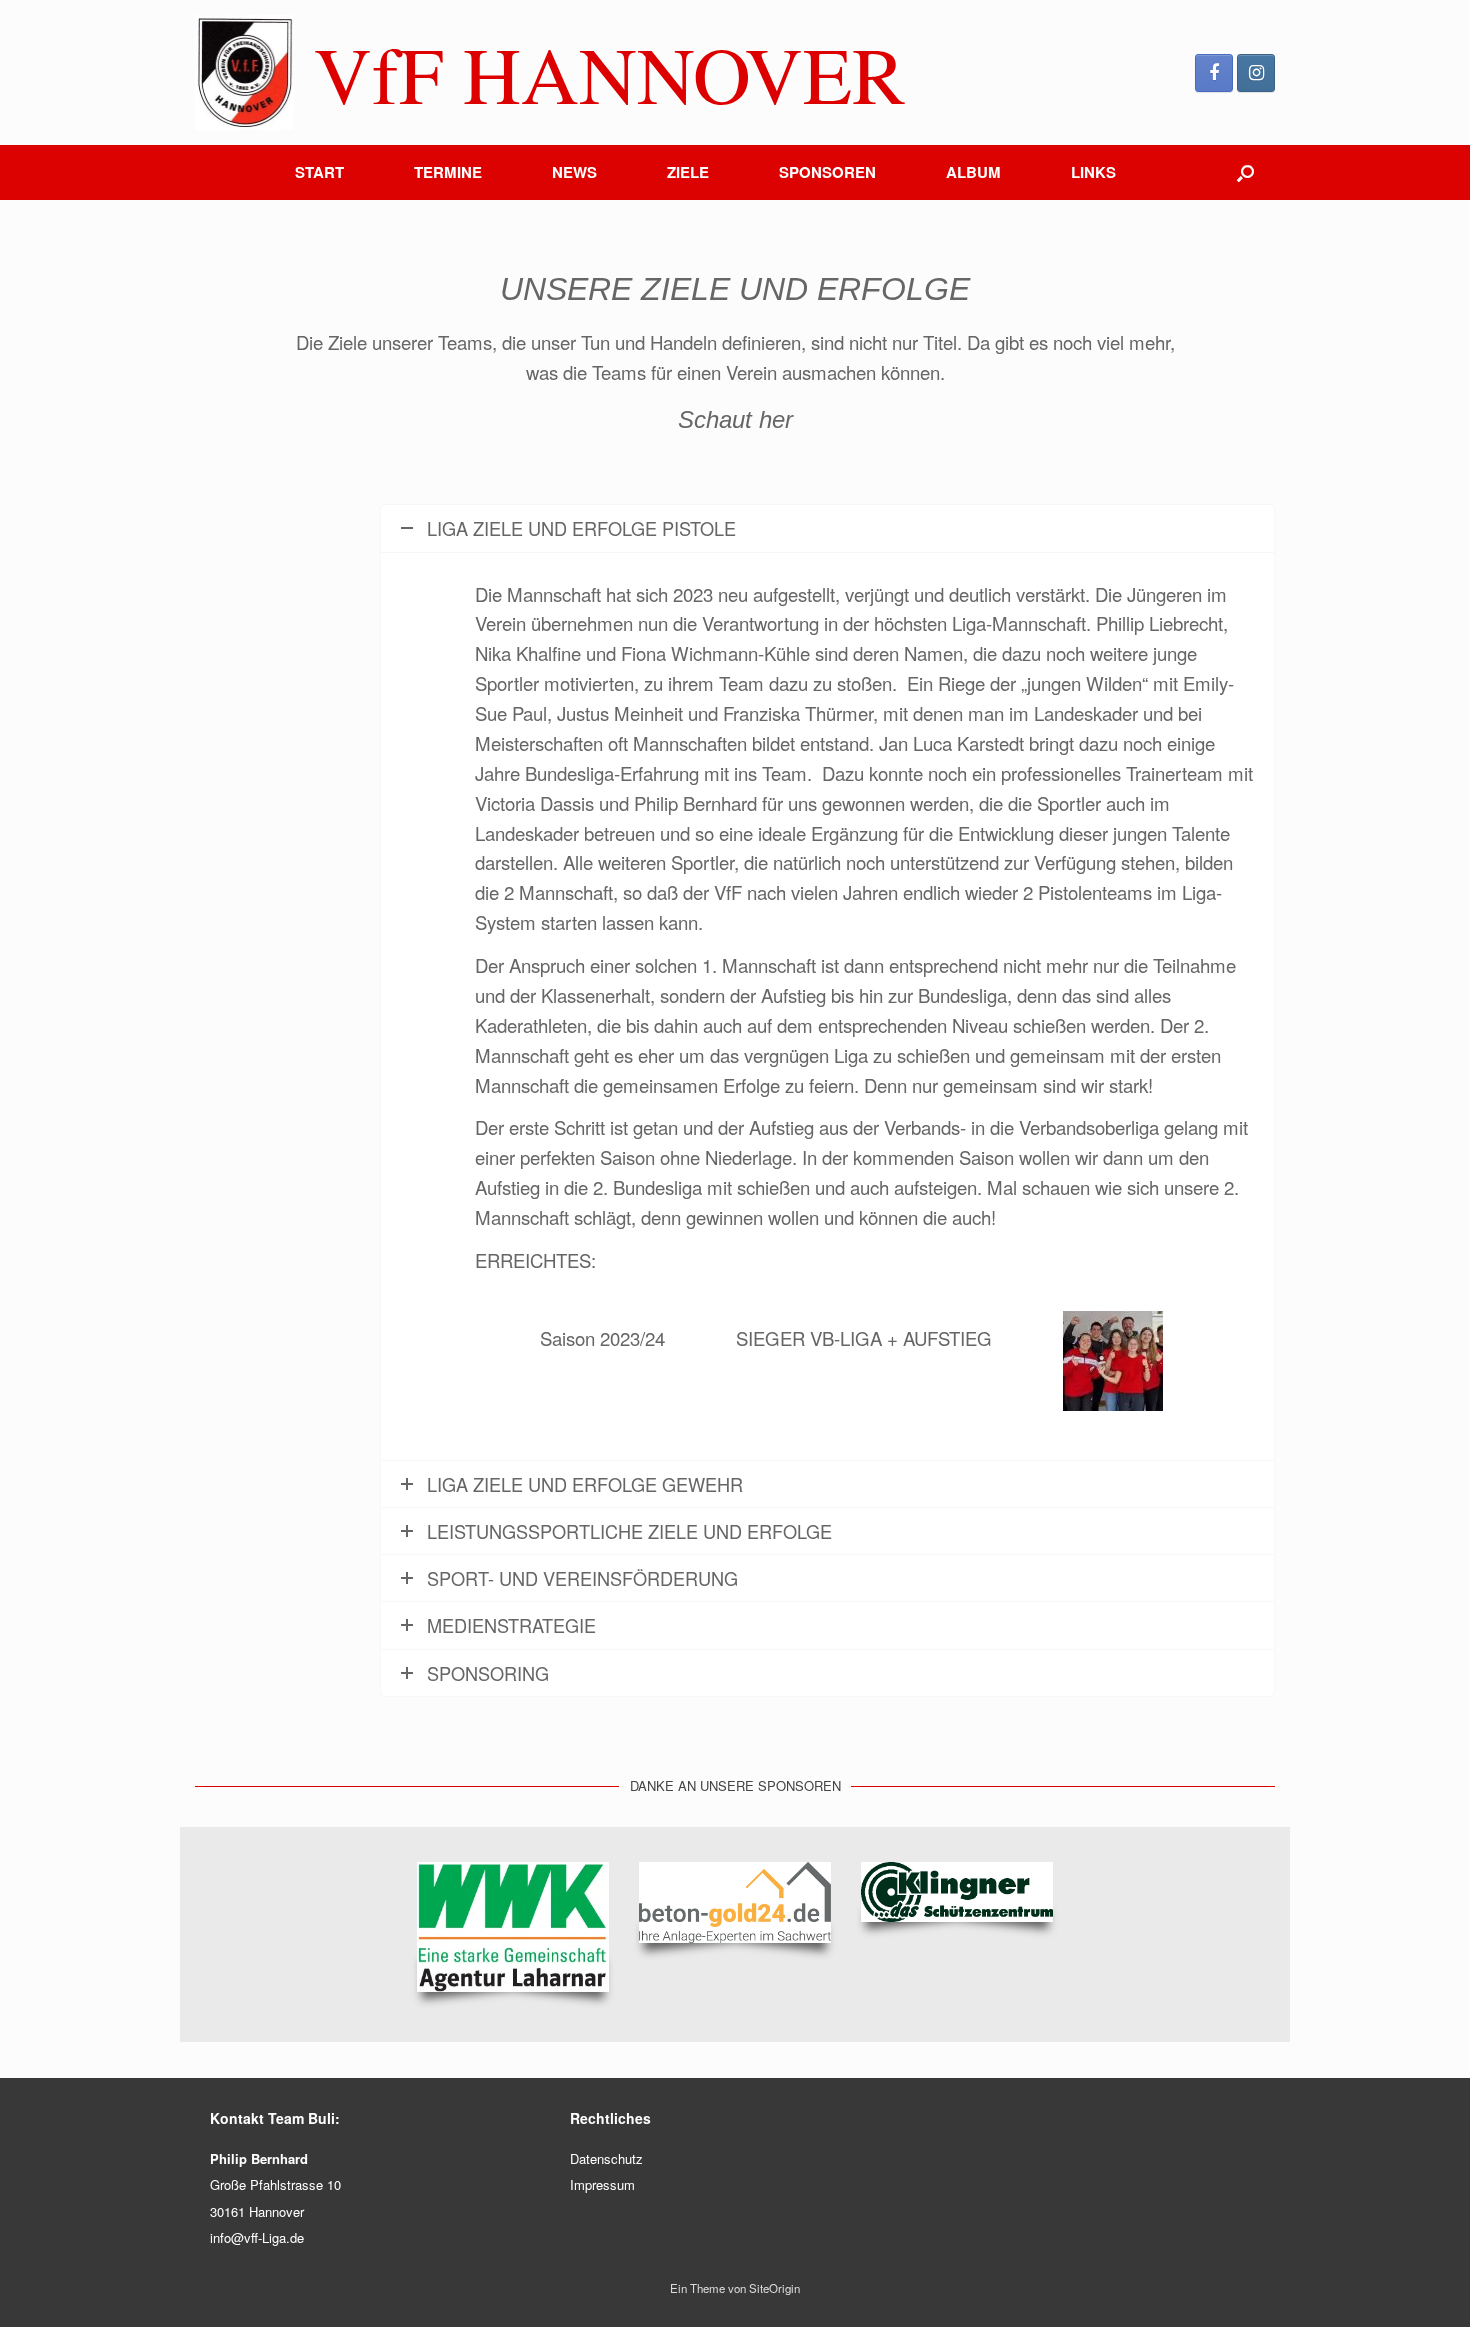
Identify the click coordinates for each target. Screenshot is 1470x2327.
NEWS (574, 172)
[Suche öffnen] (1245, 172)
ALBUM (973, 172)
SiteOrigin (774, 2288)
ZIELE (688, 172)
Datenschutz (606, 2158)
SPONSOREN (827, 172)
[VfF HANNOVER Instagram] (1256, 73)
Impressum (602, 2184)
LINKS (1093, 172)
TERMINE (448, 172)
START (319, 172)
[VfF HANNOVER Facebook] (1214, 73)
